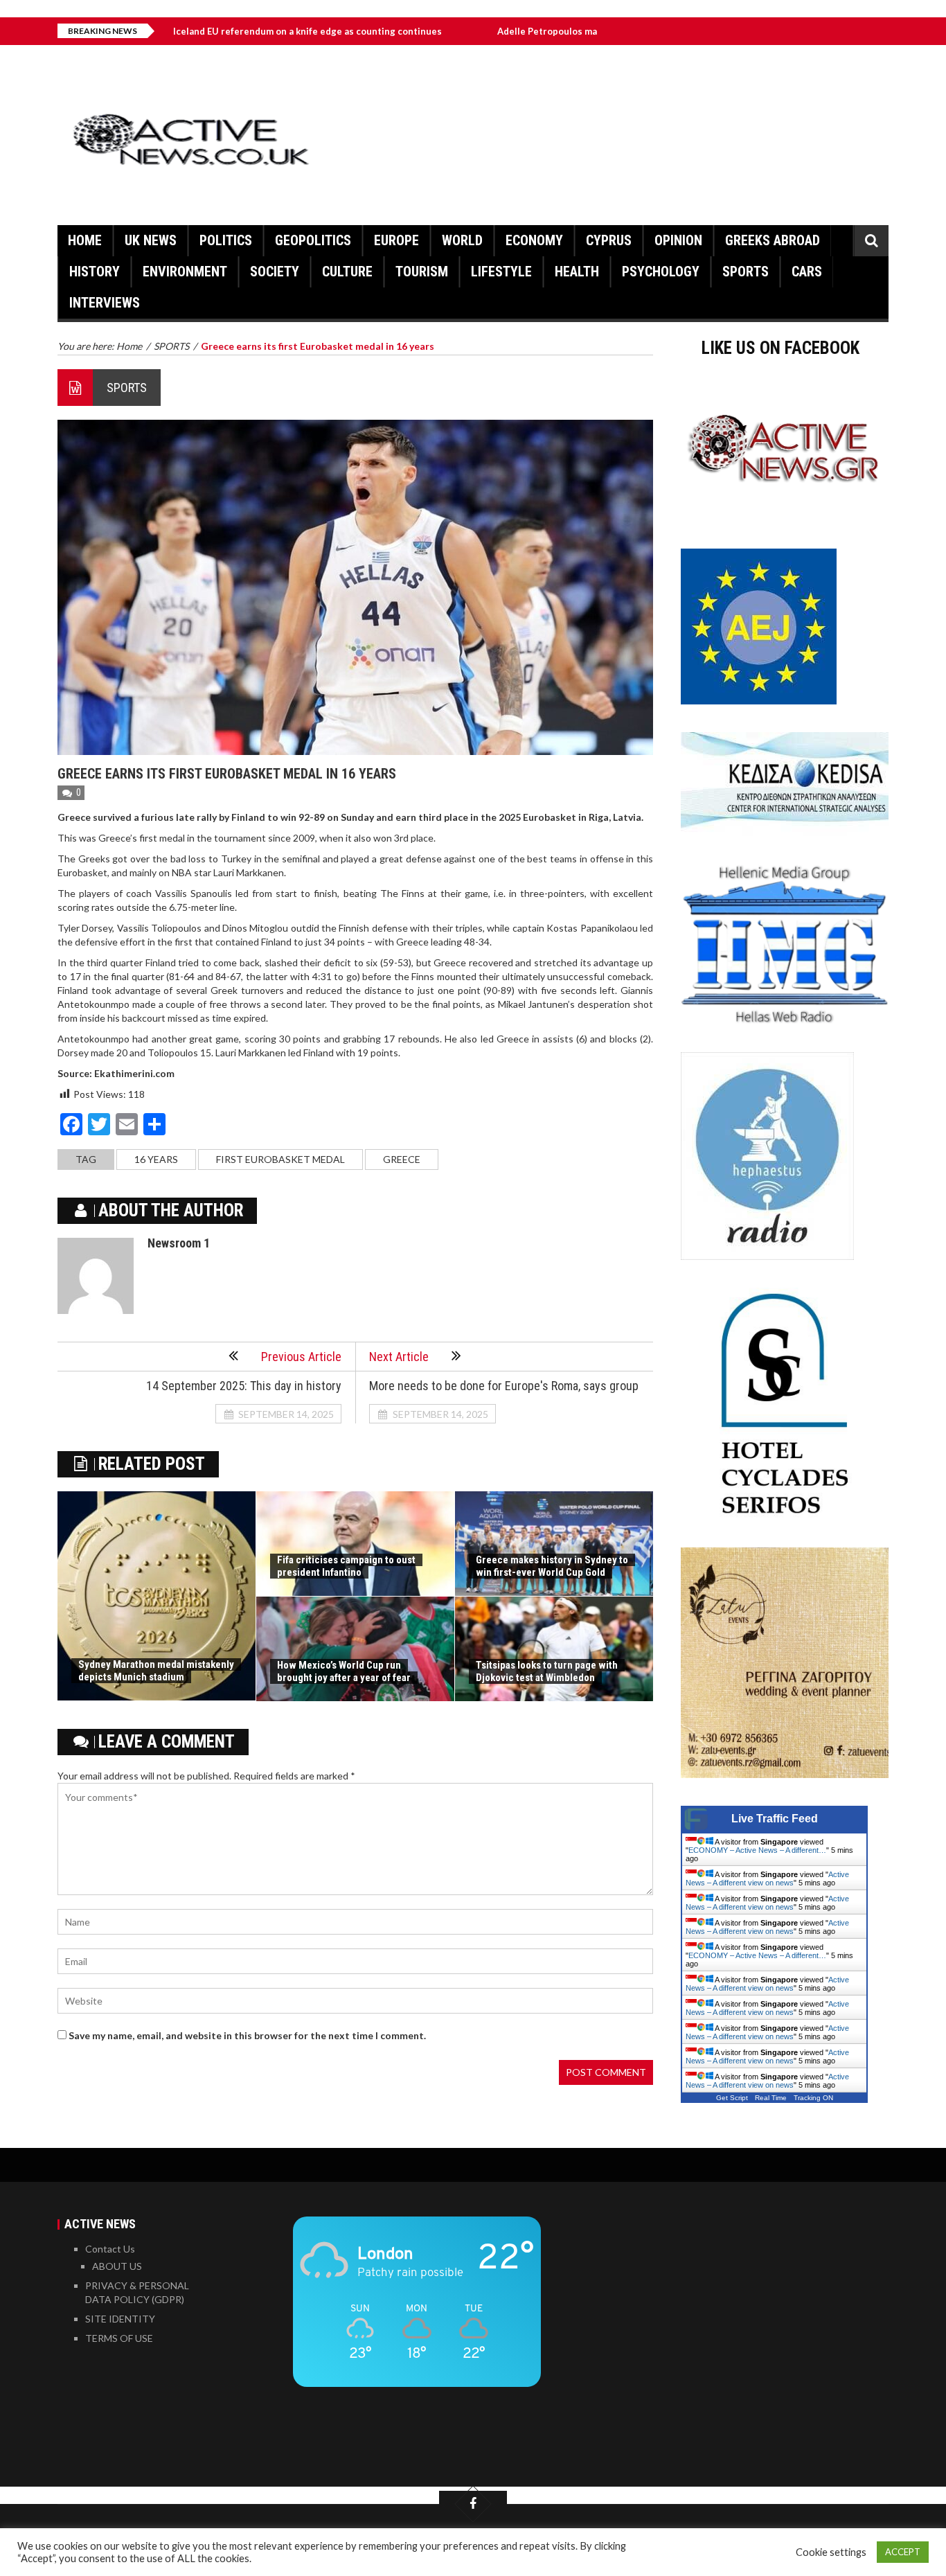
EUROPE (396, 240)
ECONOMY (534, 240)
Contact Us (110, 2249)
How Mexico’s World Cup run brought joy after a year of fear (344, 1671)
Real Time (771, 2098)
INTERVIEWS (105, 303)
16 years (156, 1159)
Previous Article (301, 1357)
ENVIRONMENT (185, 272)
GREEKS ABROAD (773, 240)
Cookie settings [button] (831, 2552)
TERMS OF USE (119, 2338)
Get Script (732, 2098)
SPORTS (746, 272)
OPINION (678, 240)
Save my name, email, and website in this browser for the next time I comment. (247, 2035)
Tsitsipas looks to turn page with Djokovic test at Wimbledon (547, 1671)
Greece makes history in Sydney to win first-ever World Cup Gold (552, 1566)
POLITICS (226, 240)
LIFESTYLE (501, 272)
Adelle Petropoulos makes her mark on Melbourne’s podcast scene (550, 31)
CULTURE (347, 272)
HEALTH (577, 272)
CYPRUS (609, 240)
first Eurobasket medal (280, 1159)
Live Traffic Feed (775, 1819)
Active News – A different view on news (767, 1878)
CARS (807, 272)
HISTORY (95, 272)
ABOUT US (117, 2266)
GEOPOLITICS (313, 240)
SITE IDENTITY (120, 2319)
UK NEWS (151, 240)
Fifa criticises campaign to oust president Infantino (346, 1566)
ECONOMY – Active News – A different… (757, 1850)
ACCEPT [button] (903, 2552)
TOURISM (422, 272)
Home (85, 240)
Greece (402, 1159)
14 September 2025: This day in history (244, 1386)
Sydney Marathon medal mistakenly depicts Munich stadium (156, 1671)
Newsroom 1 (179, 1243)
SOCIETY (275, 272)
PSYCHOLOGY (661, 272)
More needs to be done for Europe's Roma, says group (504, 1386)
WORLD (462, 240)
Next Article (399, 1357)
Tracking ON (813, 2098)
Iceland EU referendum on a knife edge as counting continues (214, 31)
